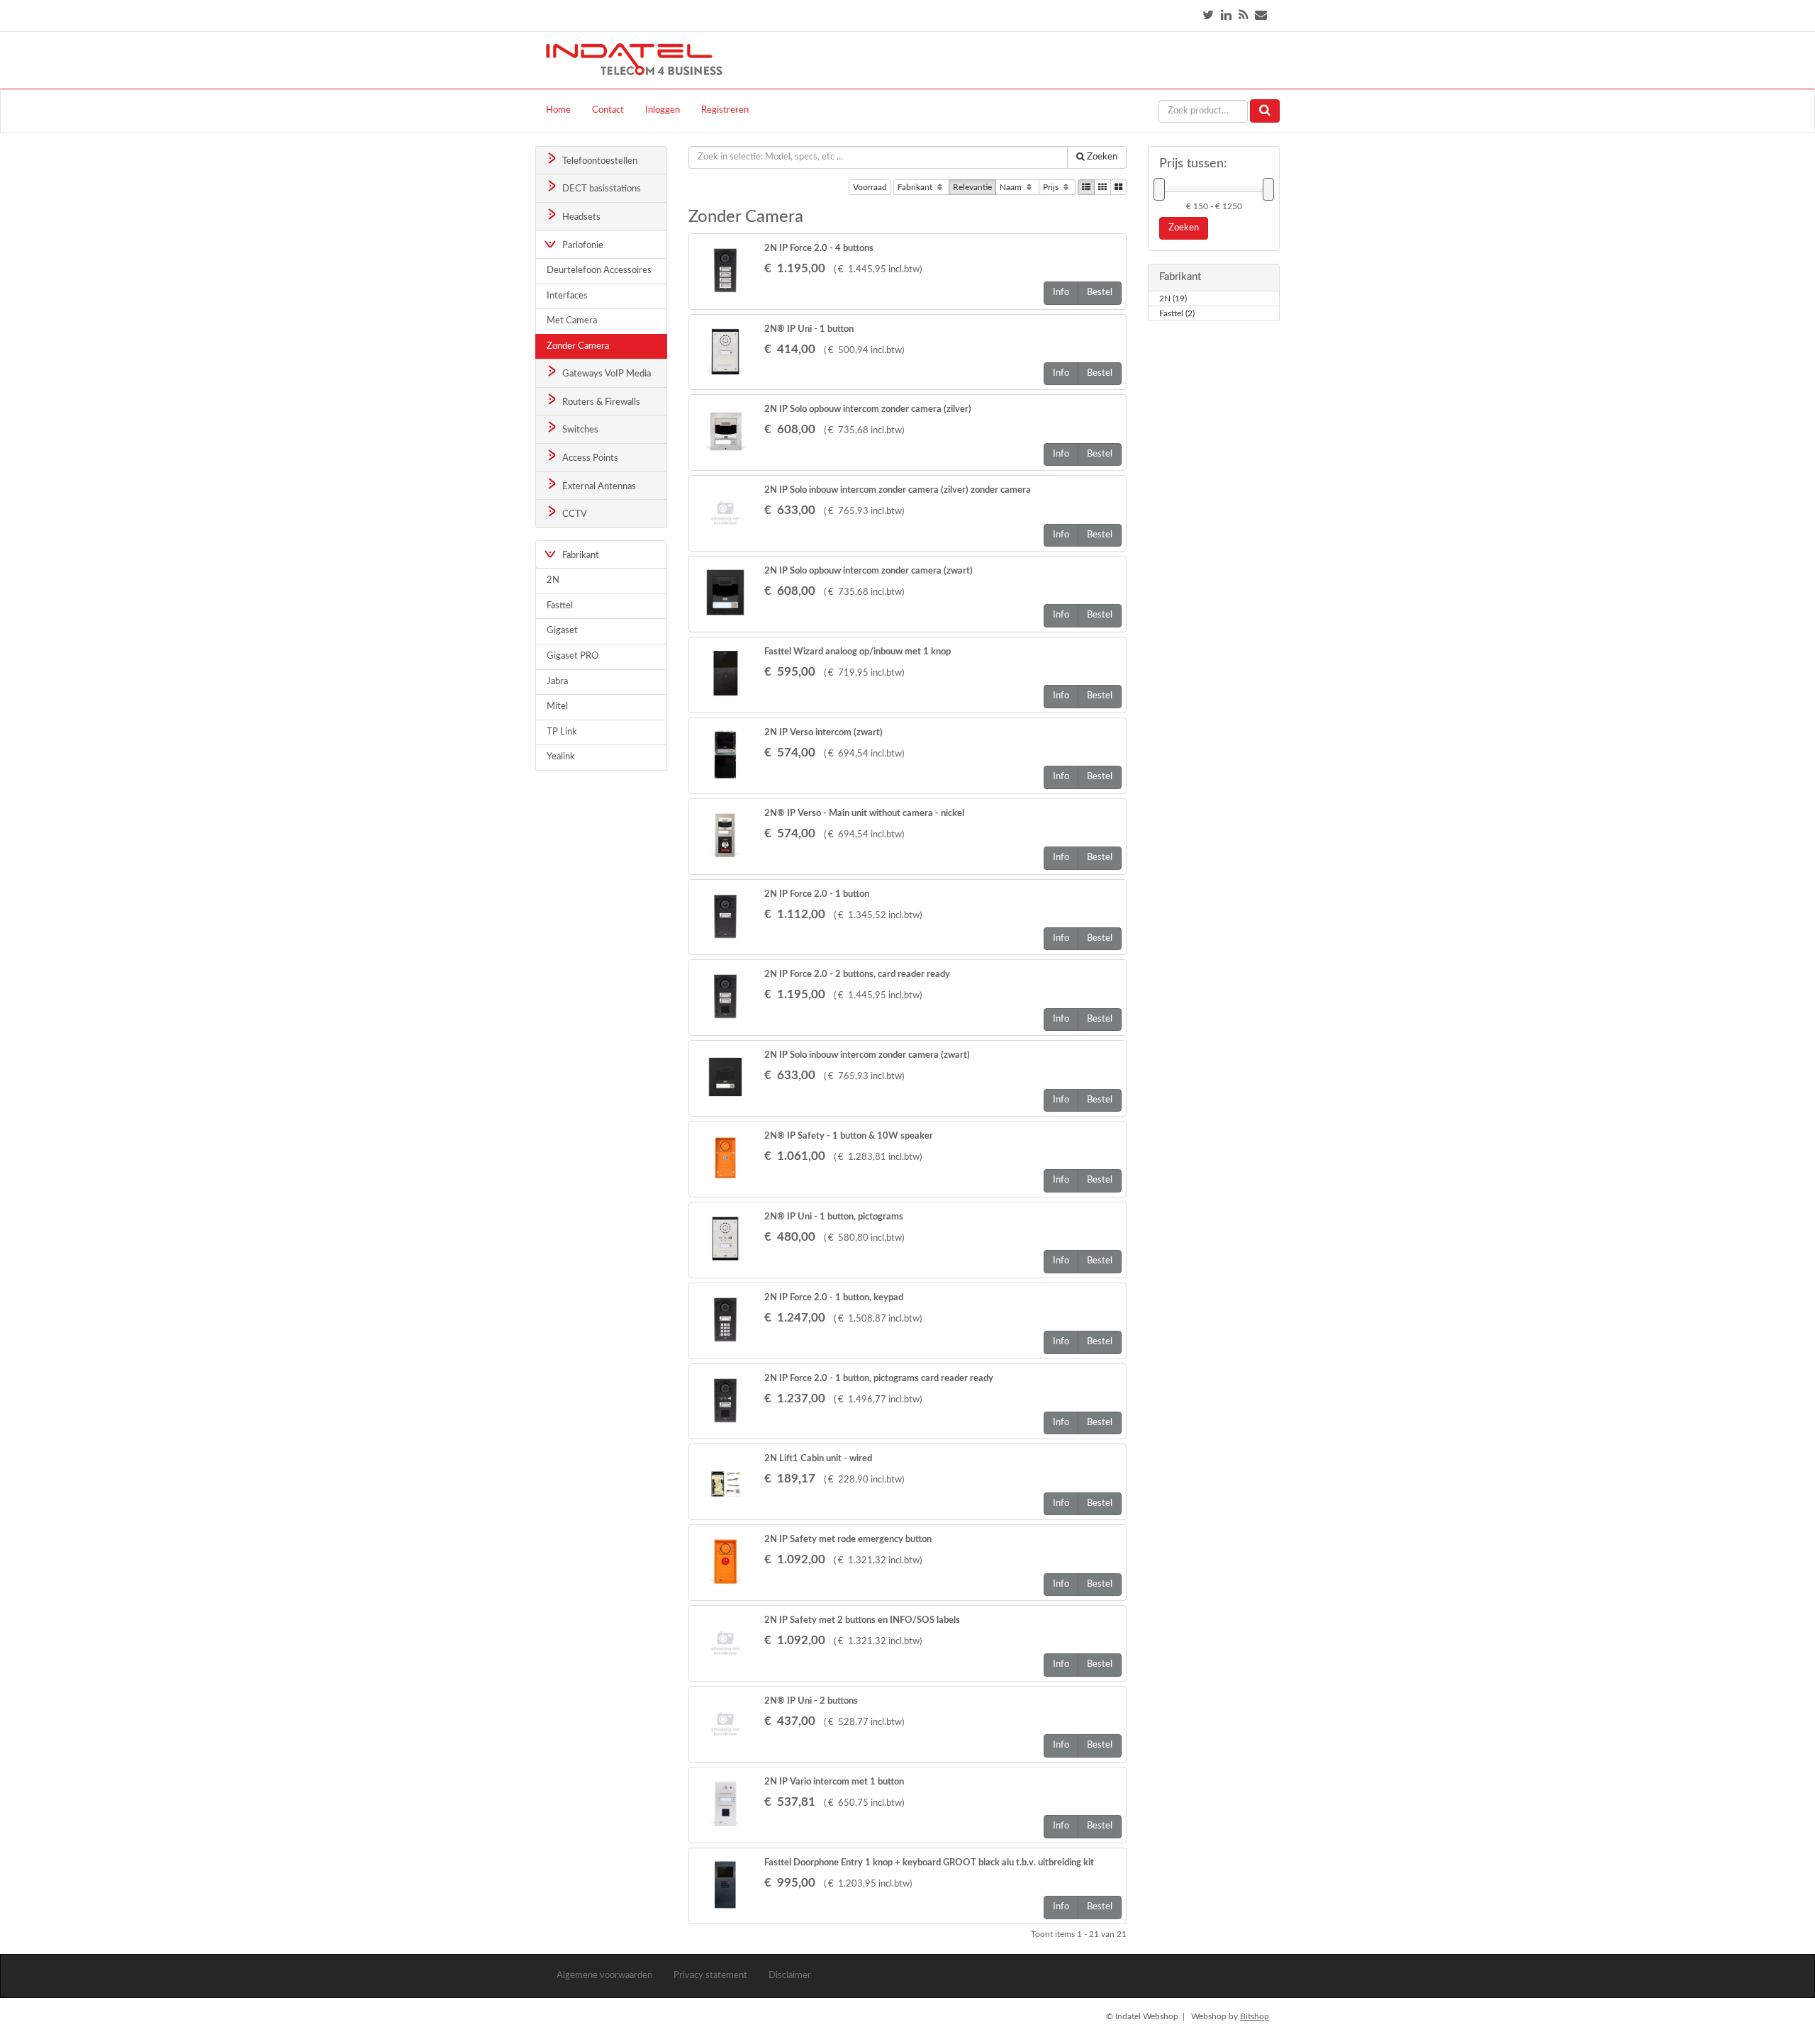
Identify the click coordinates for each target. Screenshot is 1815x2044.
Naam (1012, 187)
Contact (608, 110)
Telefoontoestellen (599, 161)
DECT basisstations (601, 189)
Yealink (561, 757)
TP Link (562, 732)
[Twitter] (1208, 15)
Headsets (580, 217)
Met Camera (572, 321)
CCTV (574, 514)
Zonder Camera (578, 346)
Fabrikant (916, 187)
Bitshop (1255, 2016)
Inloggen (663, 110)
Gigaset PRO (573, 656)
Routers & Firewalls (600, 402)
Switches (579, 430)
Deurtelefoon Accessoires (599, 270)
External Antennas (598, 487)
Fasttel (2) (1177, 313)
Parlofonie (582, 246)
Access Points (589, 458)
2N (553, 580)
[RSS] (1243, 15)
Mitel (557, 707)
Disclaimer (790, 1976)
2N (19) (1173, 298)
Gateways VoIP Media (605, 374)
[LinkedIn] (1226, 15)
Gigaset (562, 631)
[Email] (1261, 15)
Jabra (557, 682)
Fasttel (560, 606)
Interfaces (567, 296)
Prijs (1052, 187)
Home (558, 110)
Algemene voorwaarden (604, 1976)
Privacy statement (710, 1976)
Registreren (725, 110)
